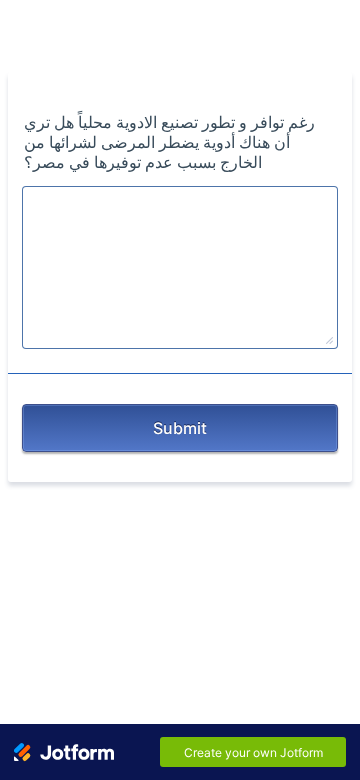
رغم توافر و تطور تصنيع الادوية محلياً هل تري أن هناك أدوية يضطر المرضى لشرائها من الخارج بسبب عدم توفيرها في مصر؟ (169, 142)
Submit (180, 428)
